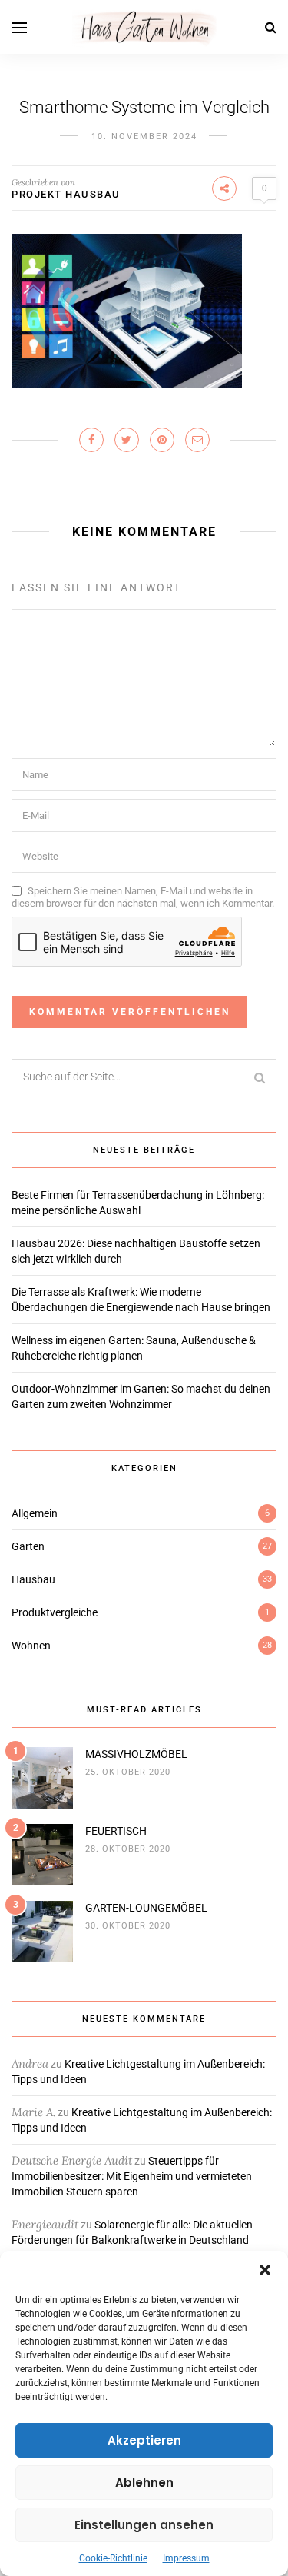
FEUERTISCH (116, 1831)
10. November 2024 (144, 136)
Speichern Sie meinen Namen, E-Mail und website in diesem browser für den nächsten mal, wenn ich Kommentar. (143, 897)
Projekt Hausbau (66, 194)
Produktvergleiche (55, 1612)
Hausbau (33, 1579)
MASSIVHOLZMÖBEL (136, 1754)
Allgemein (35, 1513)
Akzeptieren (144, 2440)
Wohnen (31, 1646)
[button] (265, 2270)
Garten (28, 1546)
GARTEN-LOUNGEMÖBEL (146, 1908)
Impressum (186, 2558)
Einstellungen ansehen (144, 2525)
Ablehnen (144, 2483)
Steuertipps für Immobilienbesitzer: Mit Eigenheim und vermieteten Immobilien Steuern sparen (132, 2176)
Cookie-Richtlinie (113, 2558)
